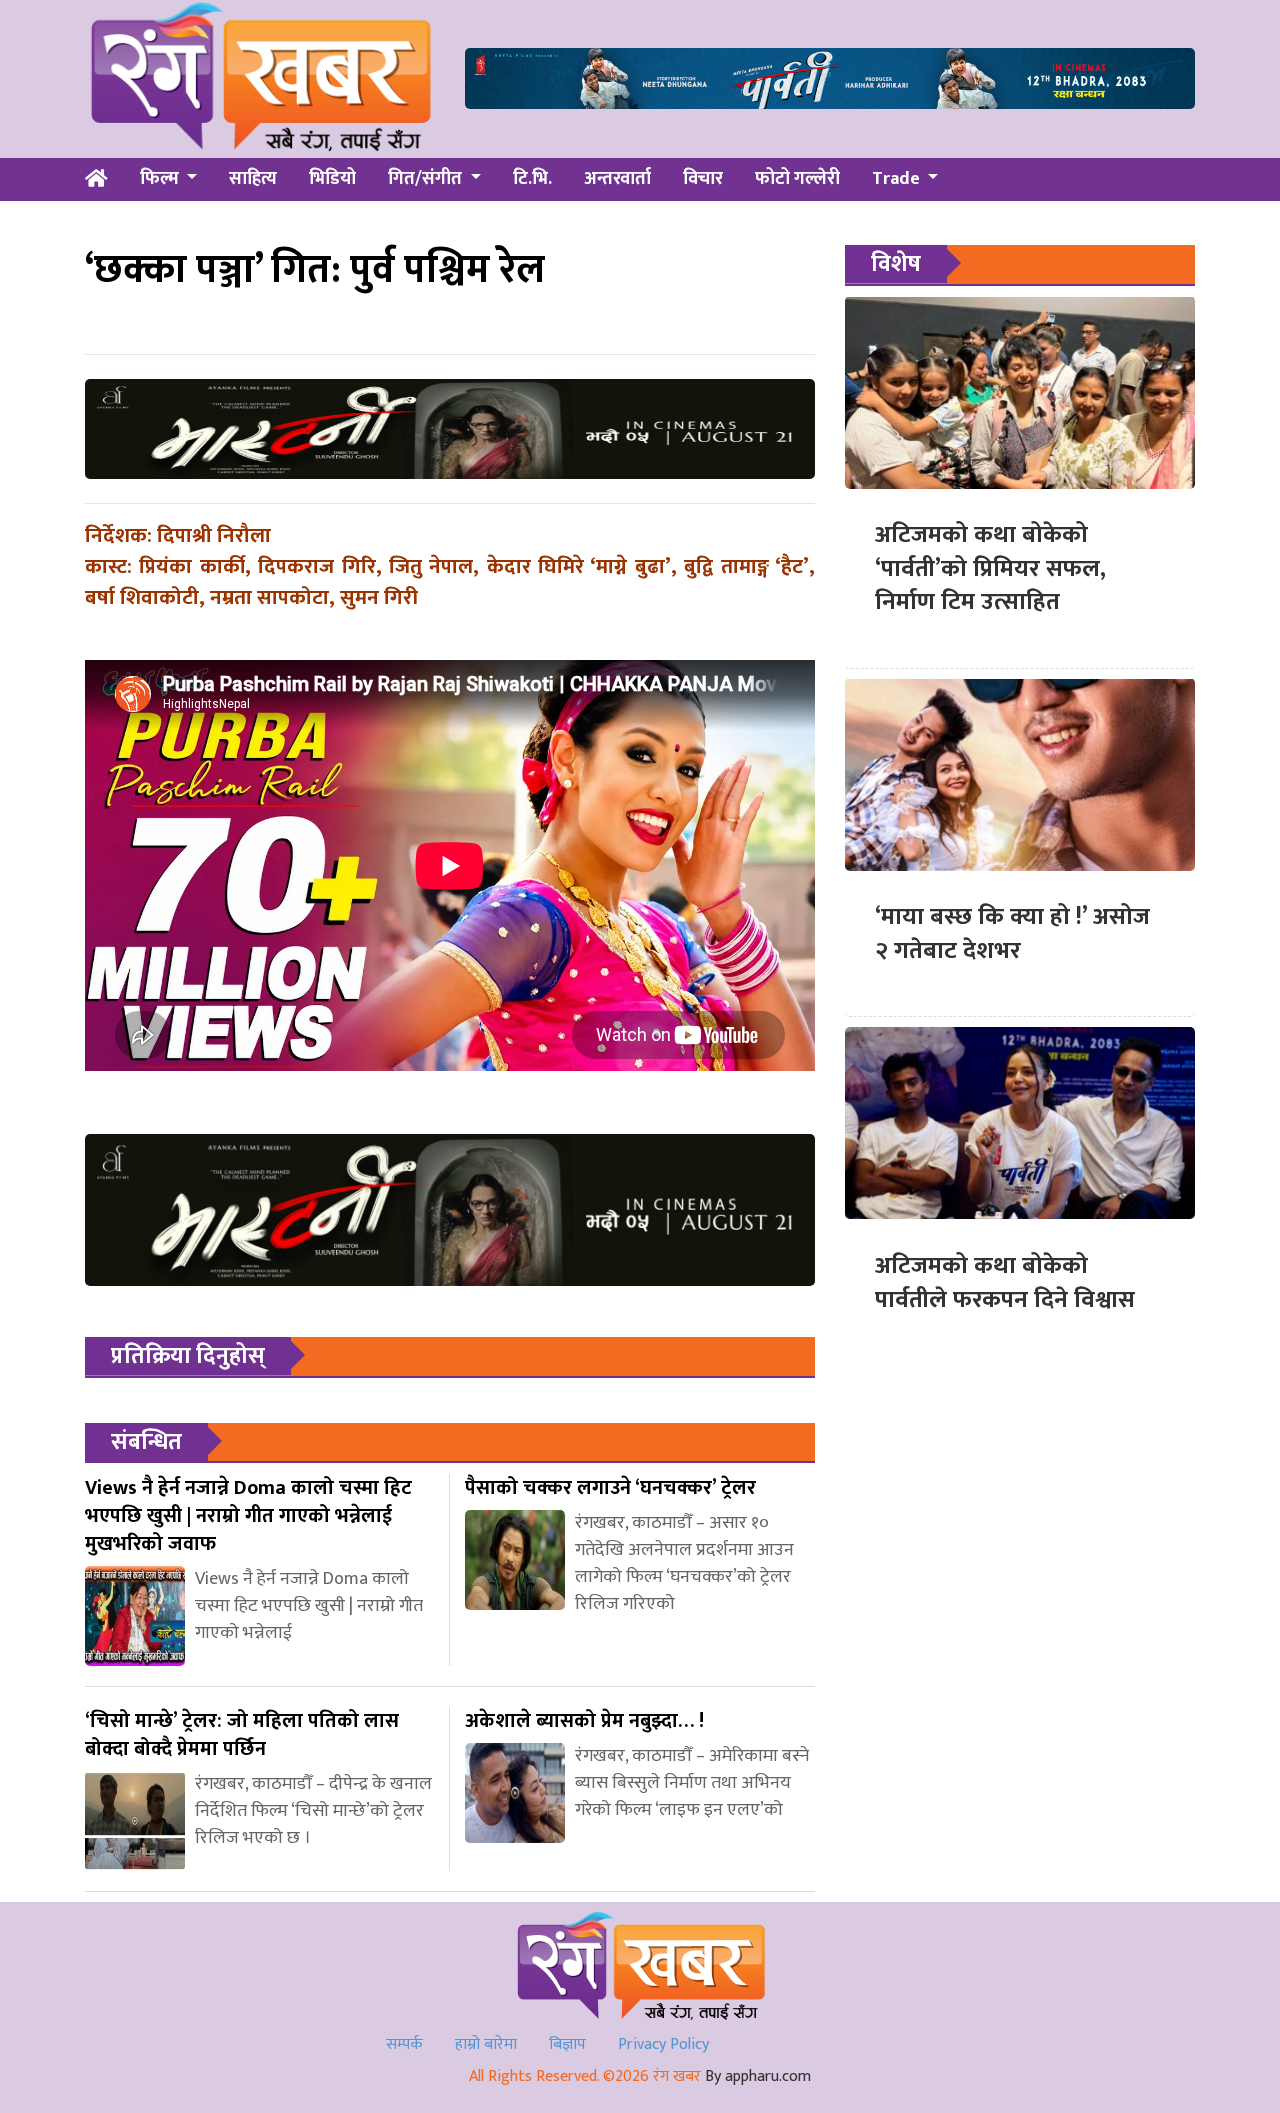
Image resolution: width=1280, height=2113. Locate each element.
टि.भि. (532, 179)
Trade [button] (898, 179)
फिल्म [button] (161, 179)
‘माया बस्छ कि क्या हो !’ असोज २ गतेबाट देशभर (1012, 934)
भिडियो (332, 179)
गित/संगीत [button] (427, 179)
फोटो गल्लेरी (797, 179)
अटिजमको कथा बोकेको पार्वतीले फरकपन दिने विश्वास (1005, 1282)
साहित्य (253, 179)
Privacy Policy (663, 2044)
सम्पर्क (404, 2044)
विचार (703, 179)
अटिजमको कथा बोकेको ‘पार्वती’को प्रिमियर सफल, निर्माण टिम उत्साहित (990, 568)
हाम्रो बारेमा (486, 2044)
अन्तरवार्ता (617, 179)
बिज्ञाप (567, 2044)
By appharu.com (758, 2076)
